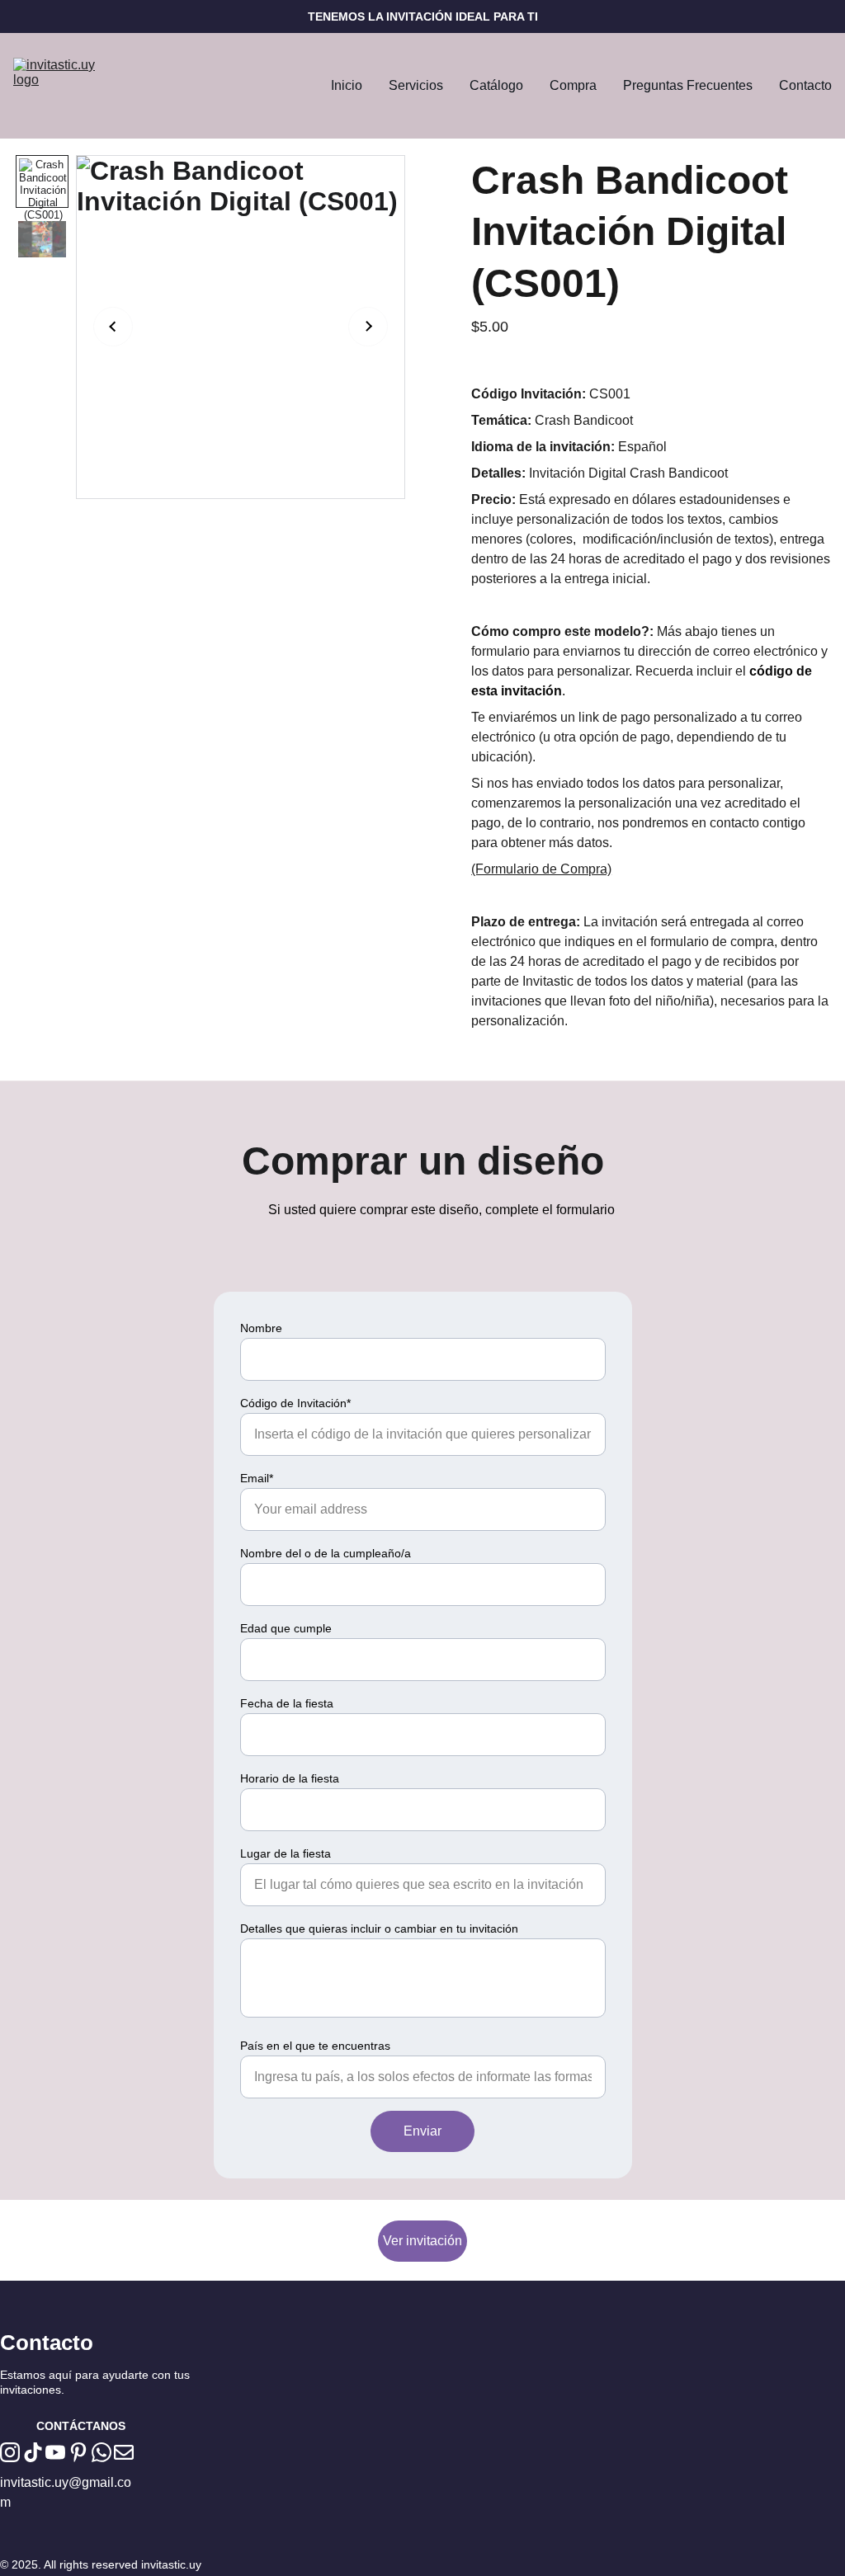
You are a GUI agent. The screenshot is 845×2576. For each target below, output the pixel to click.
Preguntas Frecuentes (688, 85)
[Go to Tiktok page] (33, 2452)
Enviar (422, 2131)
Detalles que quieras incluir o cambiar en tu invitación (379, 1928)
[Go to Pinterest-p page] (78, 2452)
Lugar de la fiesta (286, 1853)
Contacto (805, 85)
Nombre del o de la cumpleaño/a (326, 1553)
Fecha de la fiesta (287, 1703)
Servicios (416, 85)
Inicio (347, 85)
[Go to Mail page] (124, 2452)
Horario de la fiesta (290, 1778)
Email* (257, 1478)
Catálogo (496, 85)
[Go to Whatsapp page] (101, 2452)
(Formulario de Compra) (541, 869)
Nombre (261, 1328)
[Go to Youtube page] (55, 2452)
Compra (573, 85)
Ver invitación (422, 2241)
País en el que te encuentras (315, 2046)
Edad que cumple (286, 1628)
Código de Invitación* (295, 1403)
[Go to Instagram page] (10, 2452)
